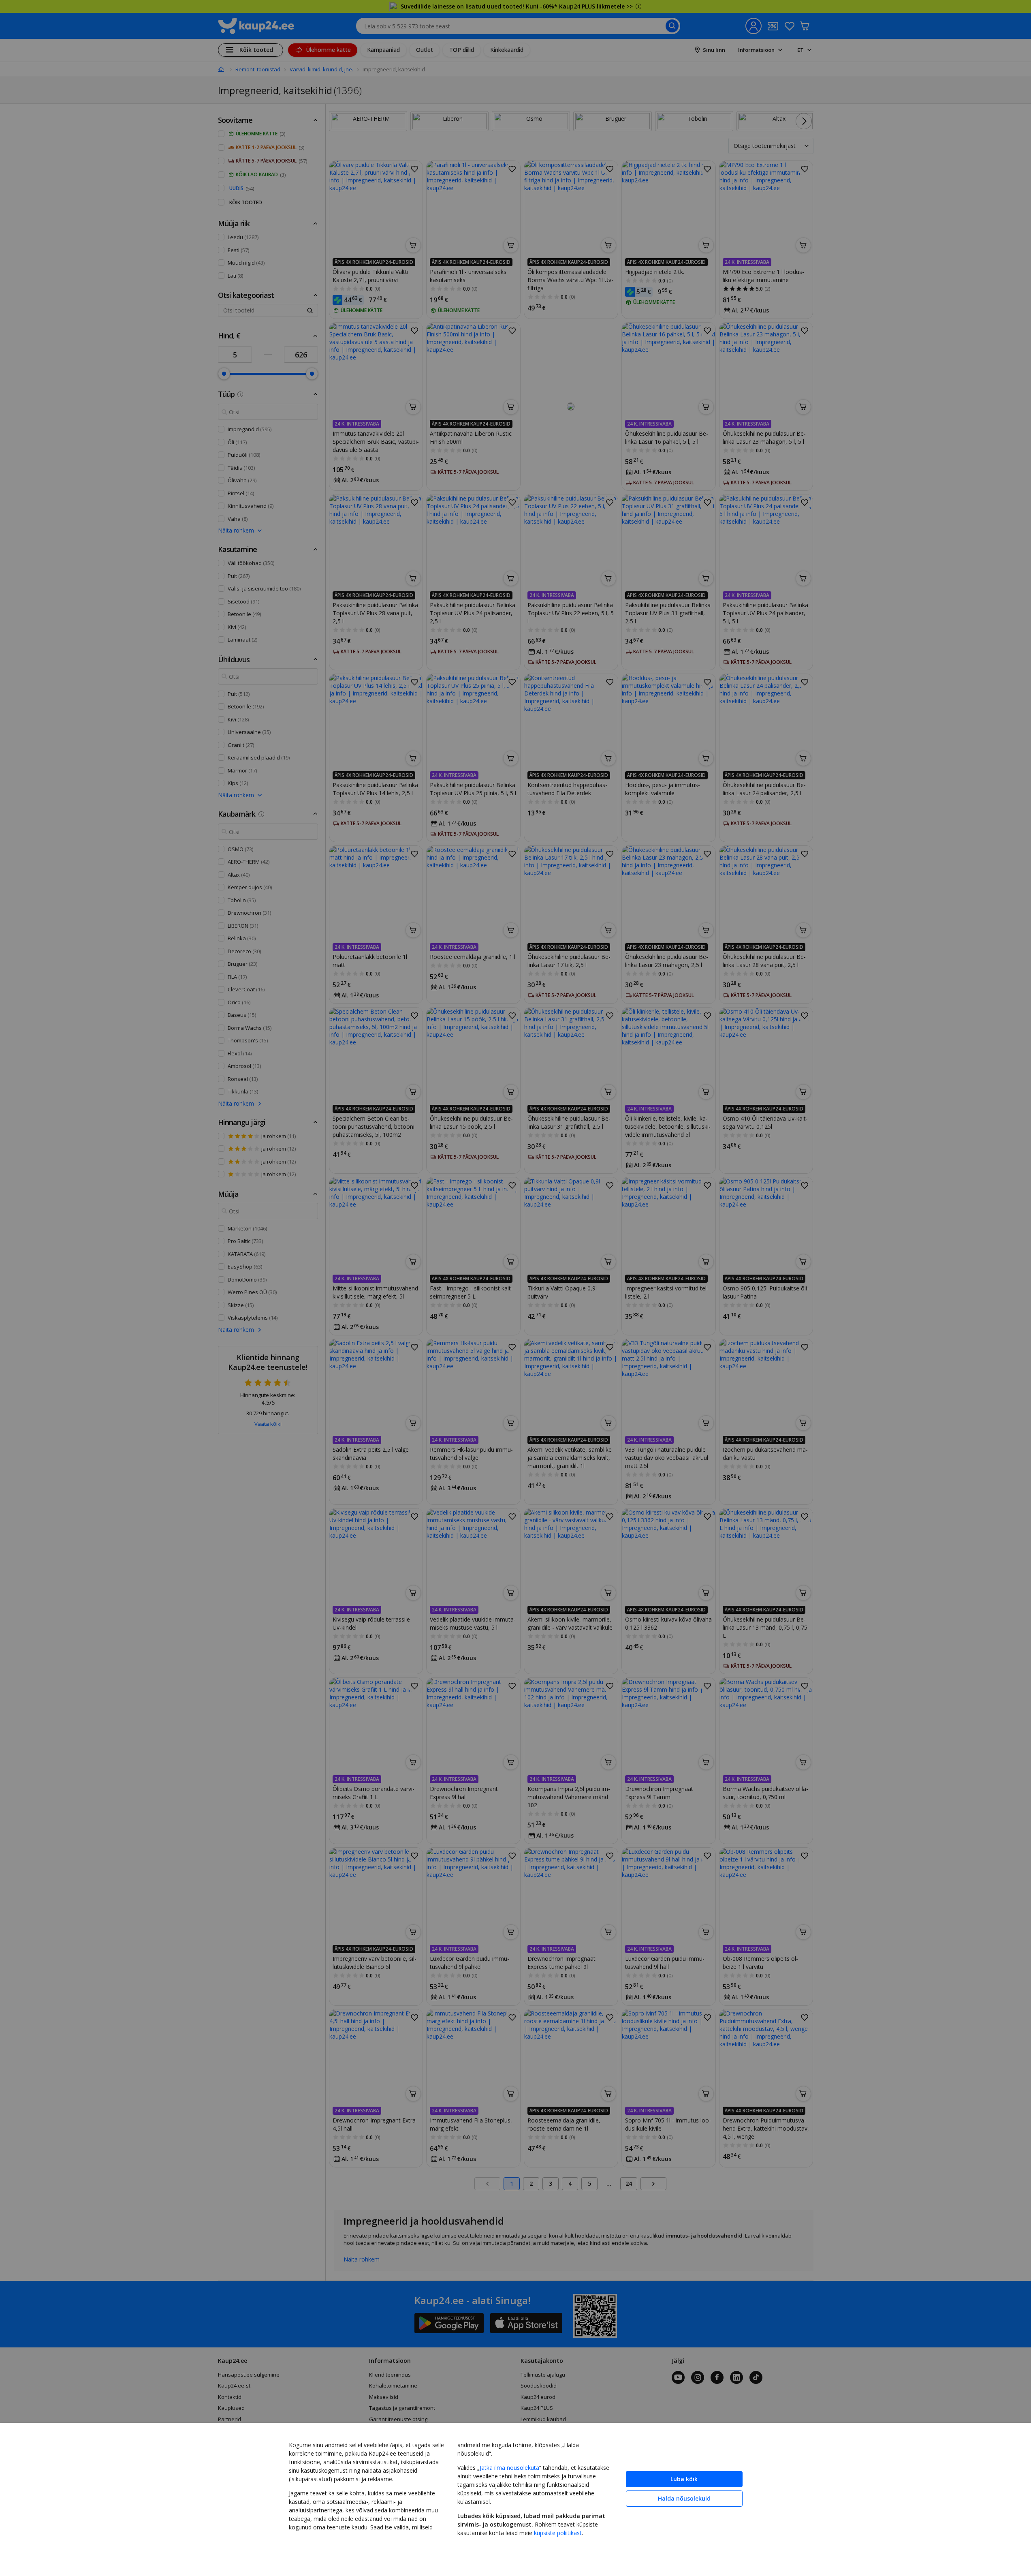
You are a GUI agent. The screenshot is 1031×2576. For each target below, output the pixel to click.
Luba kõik (684, 2479)
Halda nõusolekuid (684, 2498)
